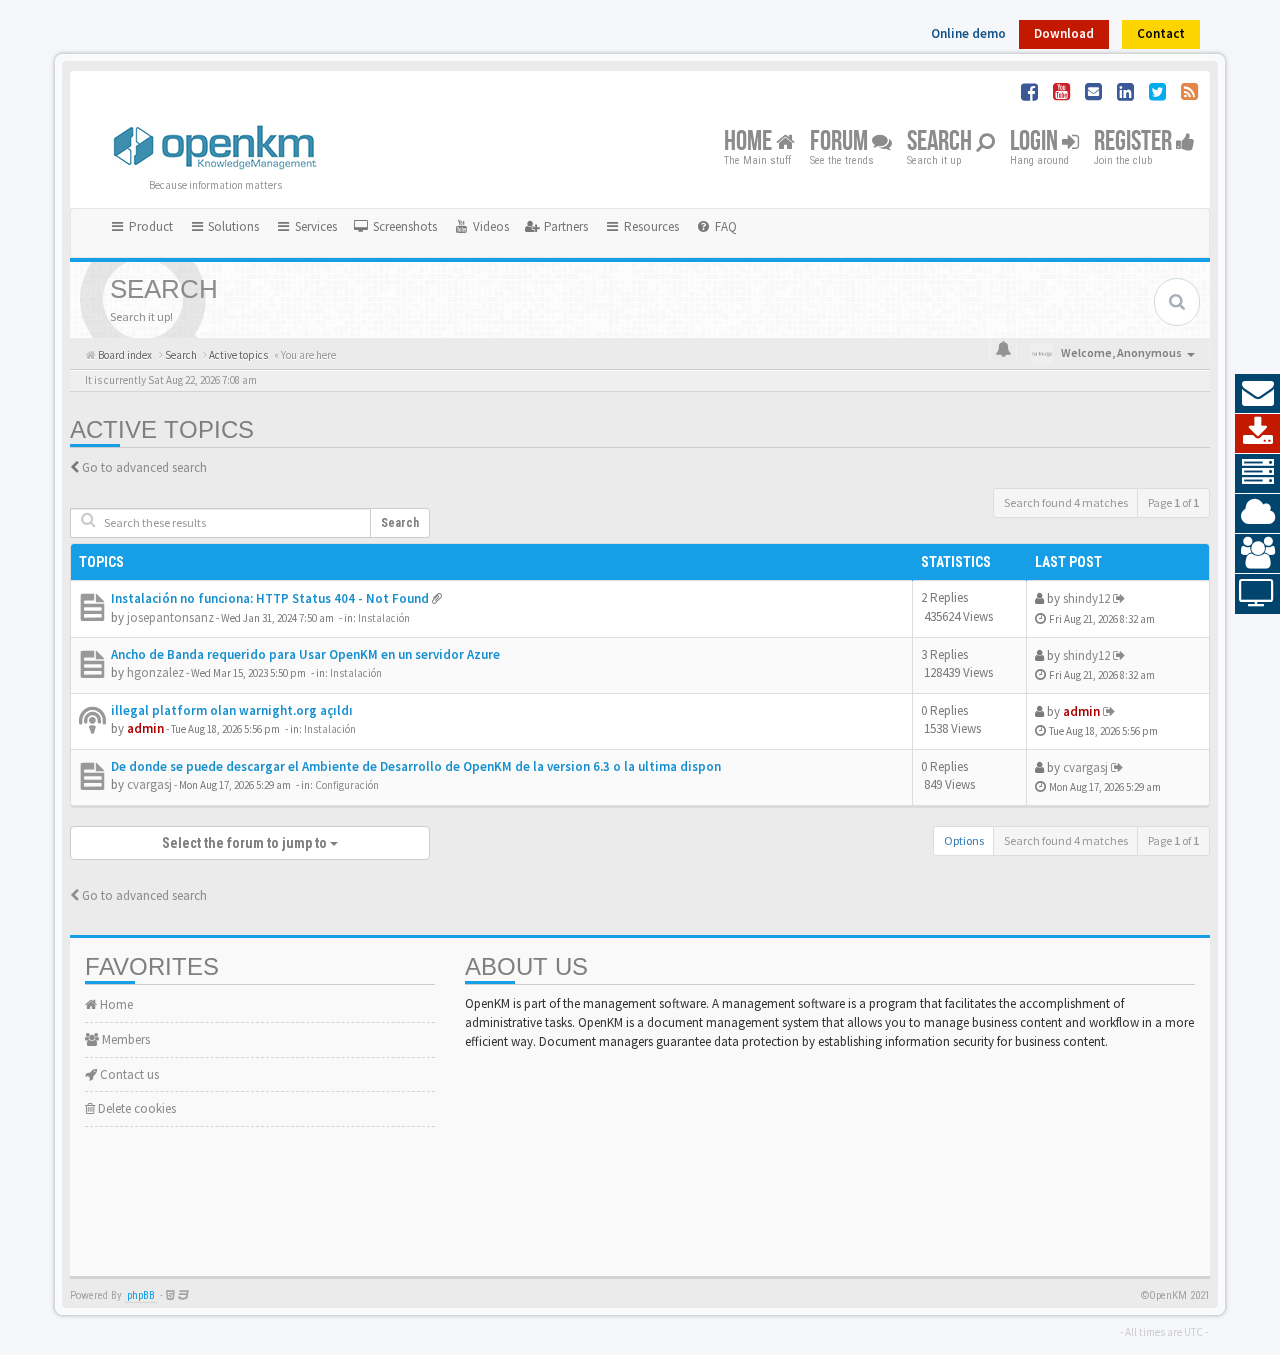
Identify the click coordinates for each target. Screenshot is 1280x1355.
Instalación (384, 618)
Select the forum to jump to (246, 843)
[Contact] (1257, 394)
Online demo (968, 33)
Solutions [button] (232, 226)
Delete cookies (135, 1108)
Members (124, 1039)
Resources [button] (650, 226)
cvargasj (149, 784)
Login (1036, 142)
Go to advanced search (144, 467)
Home (750, 142)
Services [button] (314, 226)
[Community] (1257, 554)
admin (145, 728)
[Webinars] (1257, 594)
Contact (1161, 33)
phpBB (141, 1295)
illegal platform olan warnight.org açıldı (232, 710)
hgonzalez (155, 672)
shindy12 (1086, 598)
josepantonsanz (170, 617)
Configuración (347, 785)
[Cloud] (1257, 514)
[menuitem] (395, 227)
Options (964, 840)
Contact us (128, 1074)
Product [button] (149, 226)
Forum (841, 142)
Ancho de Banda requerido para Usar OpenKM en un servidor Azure (305, 654)
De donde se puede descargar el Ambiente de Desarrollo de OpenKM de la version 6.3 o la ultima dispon (416, 766)
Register (1135, 142)
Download (1064, 33)
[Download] (1257, 434)
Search (941, 142)
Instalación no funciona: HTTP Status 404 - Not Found (270, 598)
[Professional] (1257, 474)
